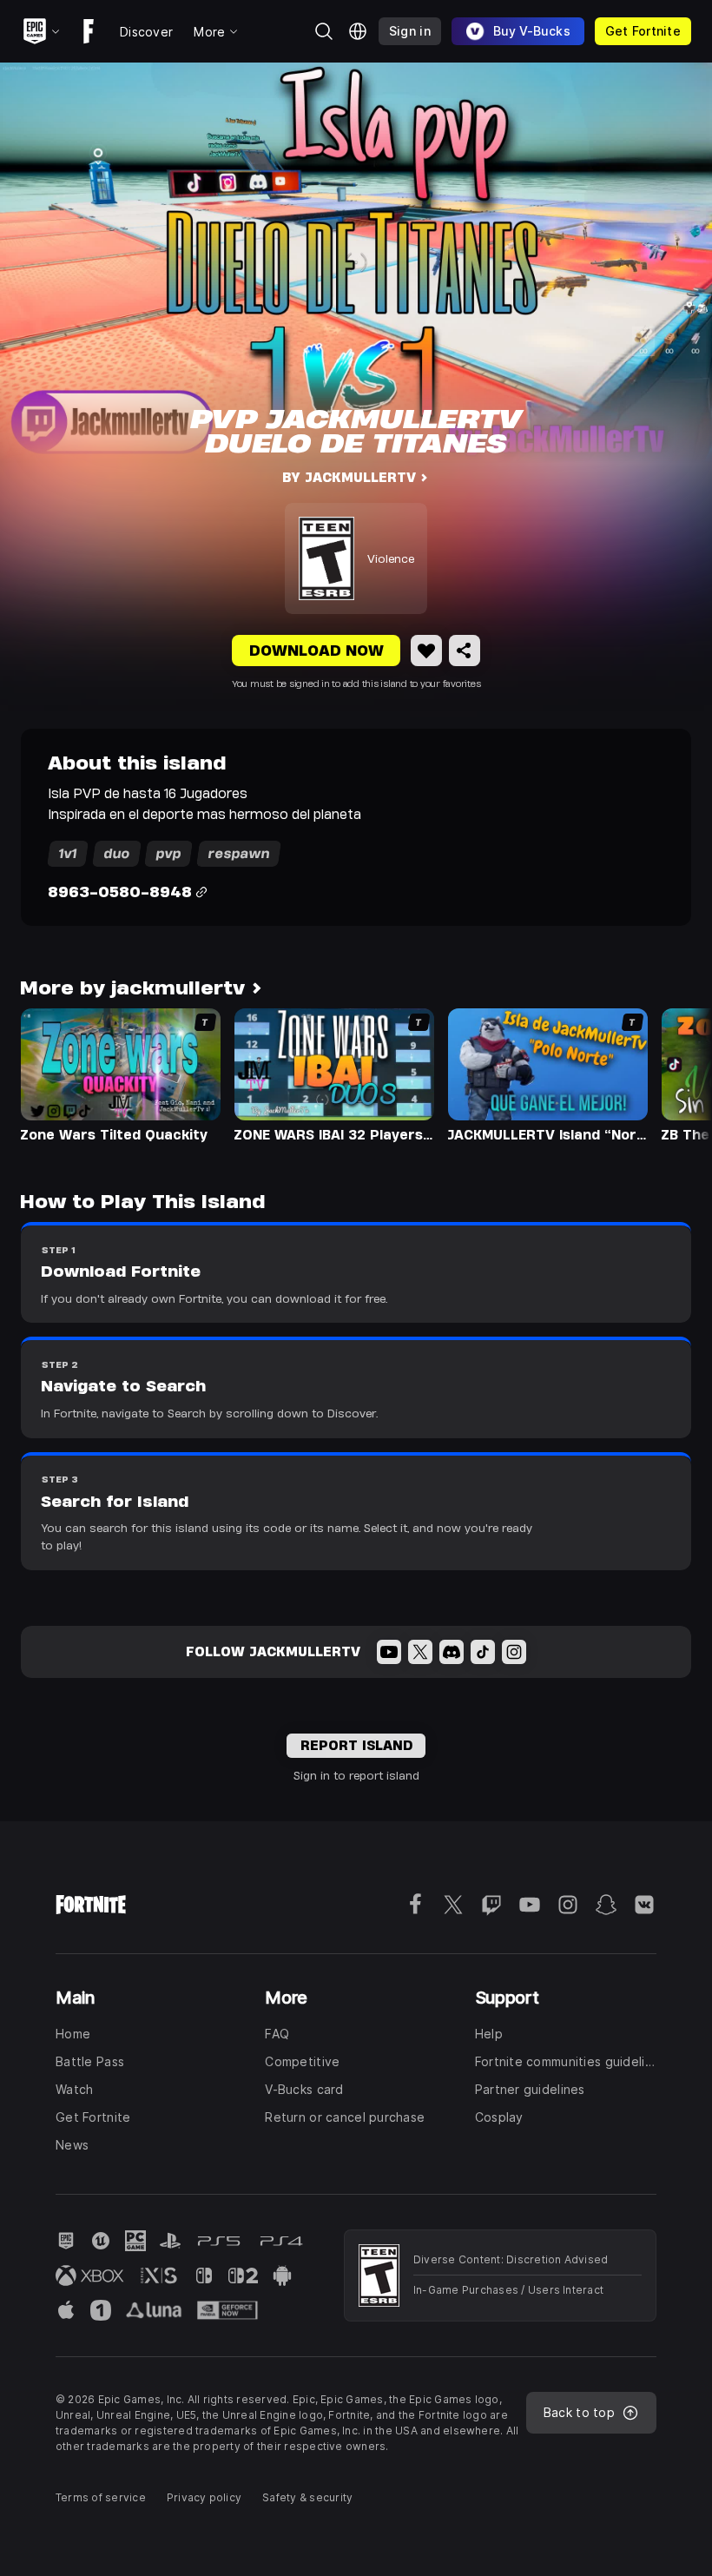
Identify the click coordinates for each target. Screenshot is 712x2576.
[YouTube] (389, 1652)
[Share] (465, 651)
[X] (420, 1652)
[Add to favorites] (426, 651)
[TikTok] (483, 1652)
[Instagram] (514, 1652)
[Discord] (452, 1652)
